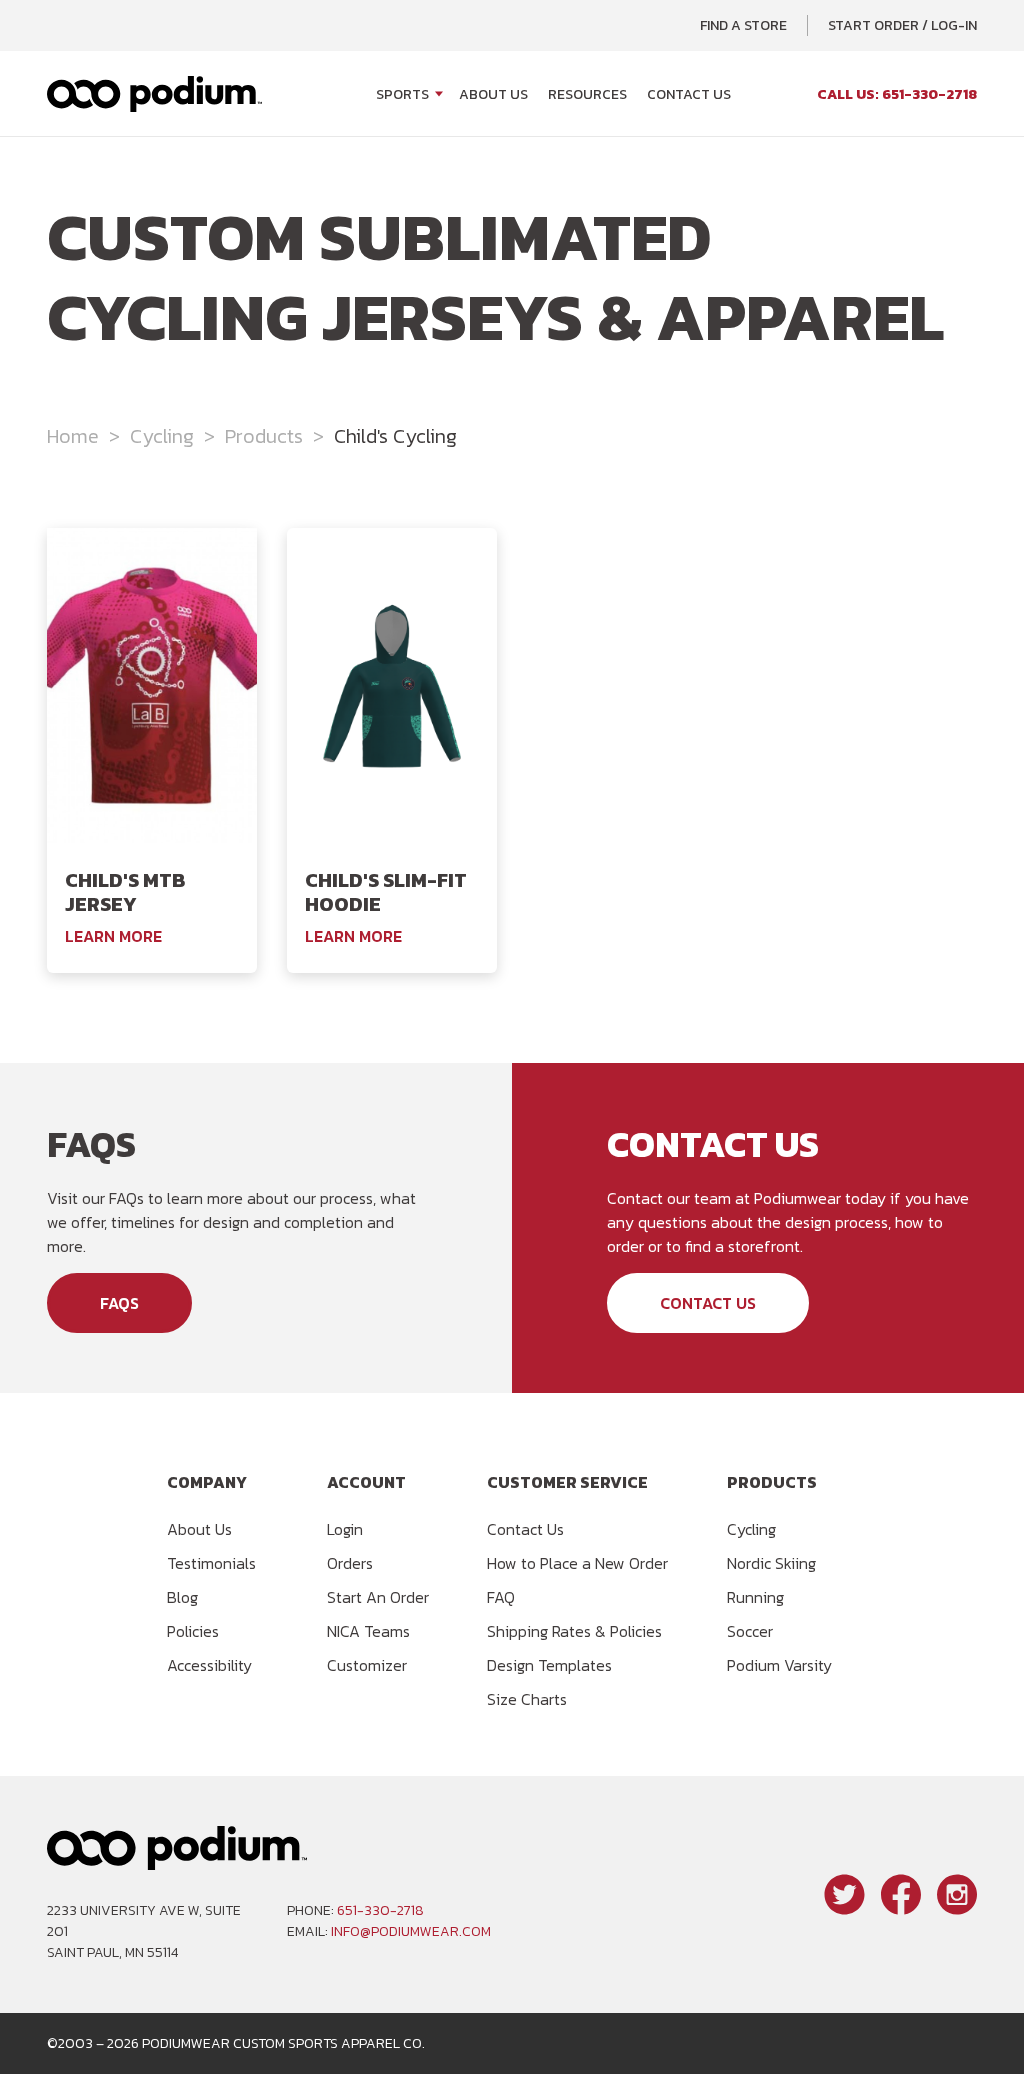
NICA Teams (368, 1631)
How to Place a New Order (577, 1563)
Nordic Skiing (771, 1563)
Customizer (367, 1665)
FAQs (119, 1303)
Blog (182, 1597)
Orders (350, 1563)
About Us (493, 94)
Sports (402, 94)
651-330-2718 (380, 1910)
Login (345, 1529)
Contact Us (689, 94)
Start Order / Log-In (902, 25)
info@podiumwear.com (411, 1931)
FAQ (501, 1597)
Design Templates (549, 1665)
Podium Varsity (779, 1665)
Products (264, 436)
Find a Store (743, 25)
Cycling (162, 436)
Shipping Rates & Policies (574, 1631)
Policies (193, 1631)
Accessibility (209, 1665)
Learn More (113, 936)
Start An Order (378, 1597)
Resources (587, 94)
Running (755, 1597)
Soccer (750, 1631)
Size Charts (527, 1699)
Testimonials (211, 1563)
